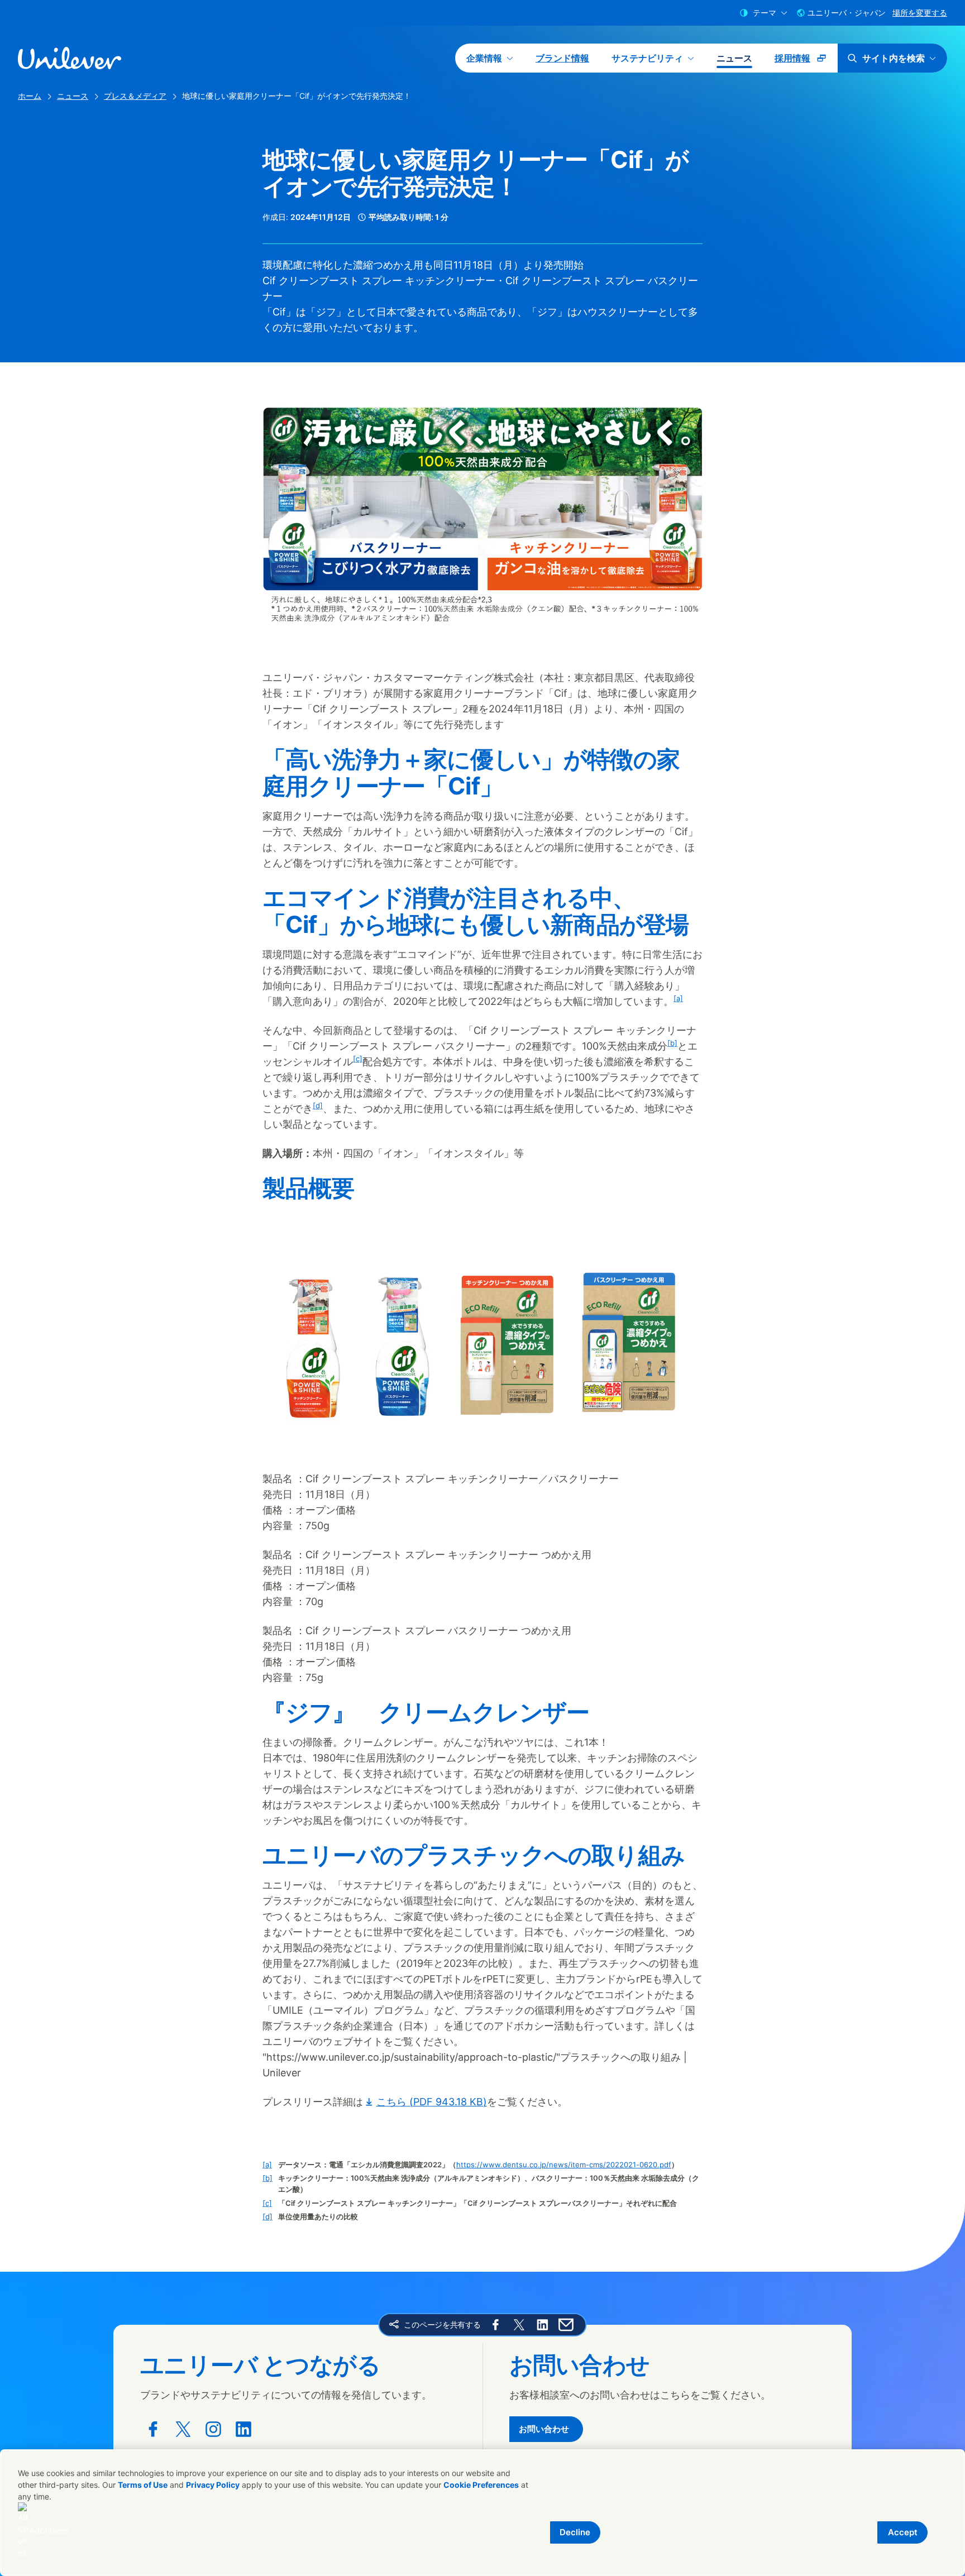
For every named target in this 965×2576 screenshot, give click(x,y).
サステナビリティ (647, 58)
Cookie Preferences (481, 2485)
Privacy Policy (213, 2485)
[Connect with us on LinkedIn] (243, 2429)
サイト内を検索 (894, 58)
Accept (903, 2532)
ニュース (734, 58)
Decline (575, 2532)
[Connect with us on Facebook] (153, 2429)
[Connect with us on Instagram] (213, 2429)
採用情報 (806, 62)
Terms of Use (143, 2485)
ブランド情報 (562, 58)
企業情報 (484, 58)
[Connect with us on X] (183, 2429)
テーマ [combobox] (765, 13)
